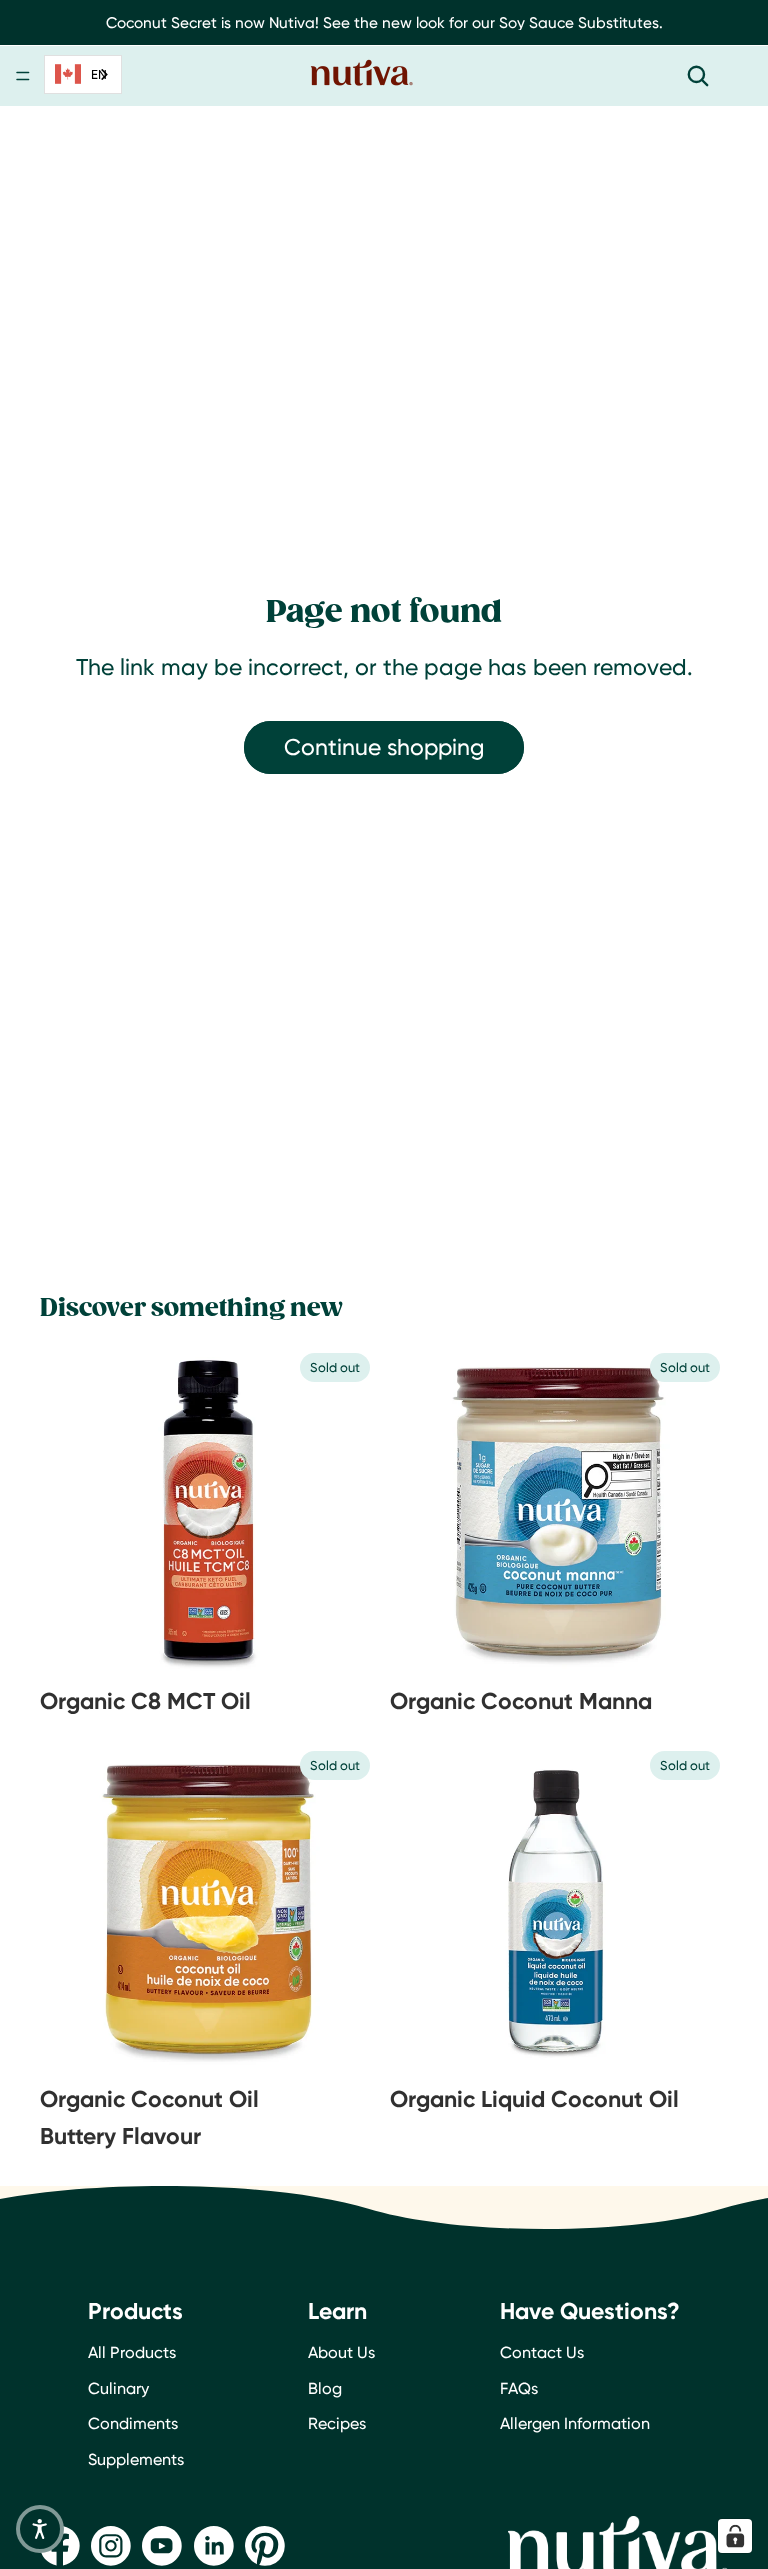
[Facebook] (60, 2546)
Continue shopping (384, 747)
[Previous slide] (90, 1510)
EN (99, 74)
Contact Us (542, 2353)
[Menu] (23, 77)
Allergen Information (575, 2423)
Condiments (133, 2423)
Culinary (118, 2388)
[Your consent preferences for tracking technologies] (735, 2536)
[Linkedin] (214, 2546)
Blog (325, 2388)
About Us (341, 2353)
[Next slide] (328, 1510)
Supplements (136, 2459)
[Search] (698, 76)
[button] (40, 2529)
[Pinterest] (265, 2546)
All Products (132, 2353)
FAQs (519, 2388)
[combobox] (83, 74)
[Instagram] (111, 2546)
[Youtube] (162, 2546)
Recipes (337, 2423)
